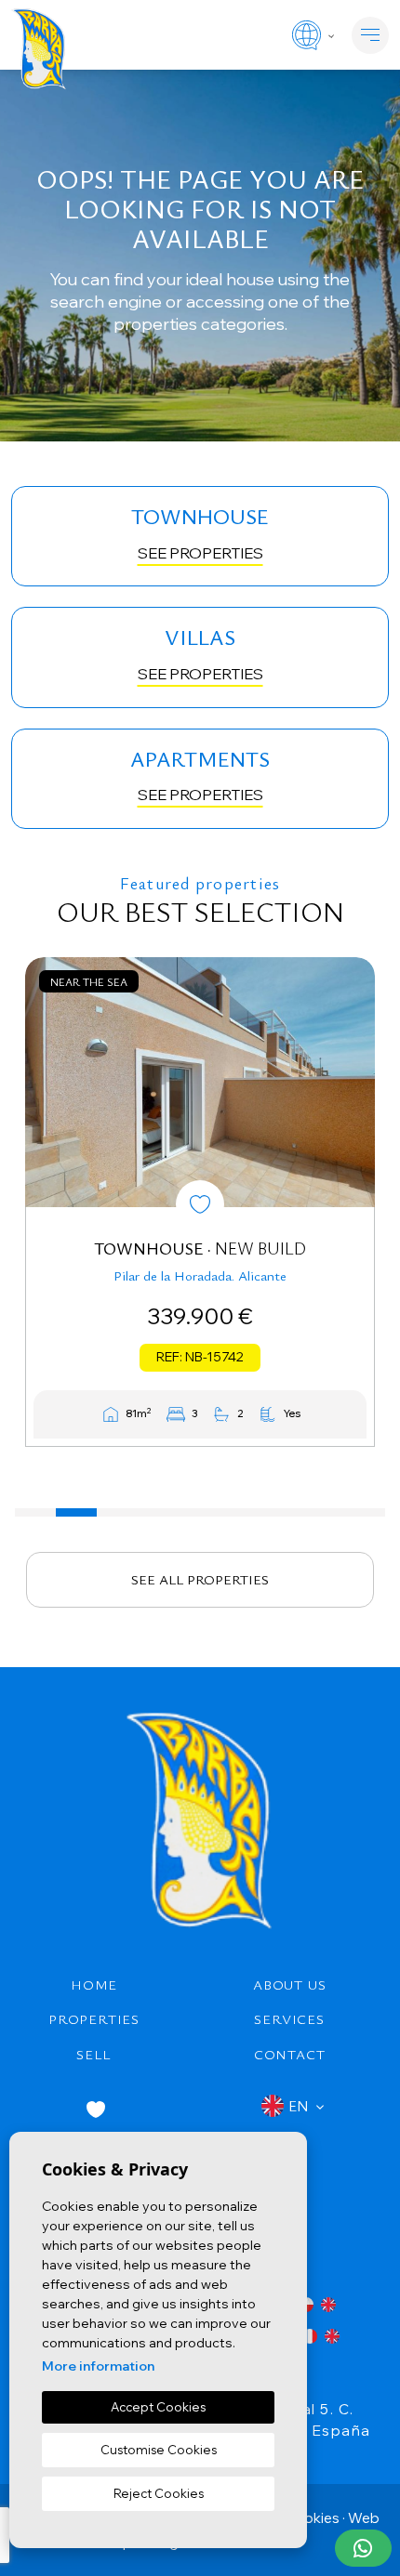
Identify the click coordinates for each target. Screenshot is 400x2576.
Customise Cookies (159, 2450)
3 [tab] (117, 1512)
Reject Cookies (159, 2493)
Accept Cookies (158, 2407)
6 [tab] (241, 1512)
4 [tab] (159, 1512)
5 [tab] (200, 1512)
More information (98, 2366)
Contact (290, 2054)
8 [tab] (324, 1512)
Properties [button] (94, 2018)
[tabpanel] (200, 1202)
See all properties (200, 1579)
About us (289, 1984)
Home (94, 1984)
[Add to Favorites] (200, 1204)
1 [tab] (35, 1512)
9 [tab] (364, 1512)
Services (289, 2018)
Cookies (312, 2518)
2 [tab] (76, 1512)
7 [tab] (282, 1512)
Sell (94, 2054)
